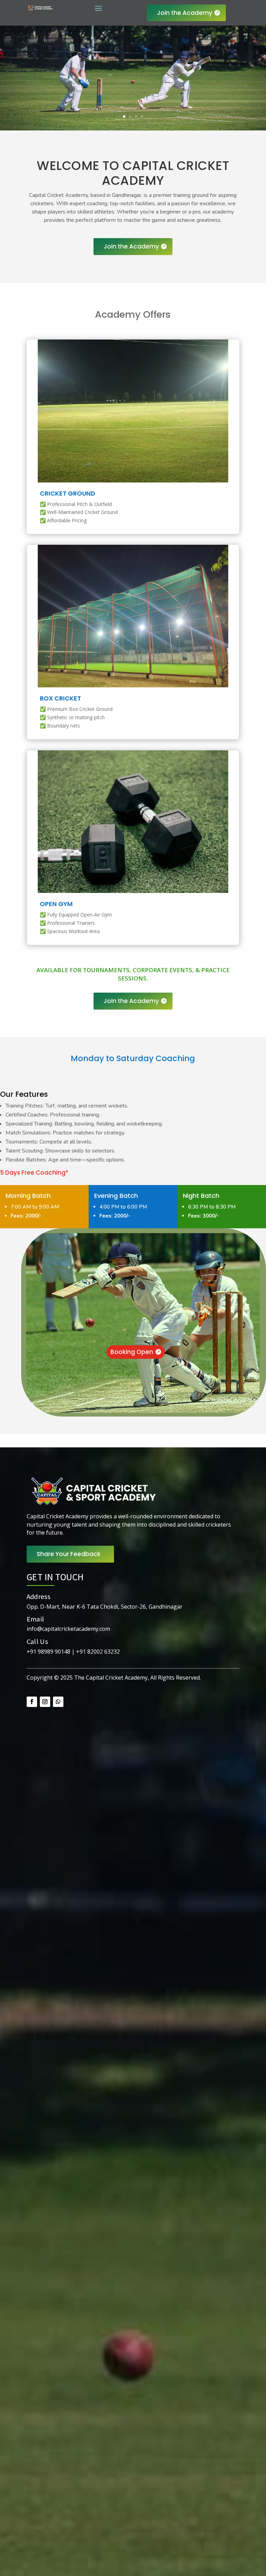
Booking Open (132, 1352)
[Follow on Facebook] (32, 1702)
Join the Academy (185, 13)
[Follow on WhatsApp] (58, 1702)
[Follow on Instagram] (45, 1702)
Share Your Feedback (69, 1554)
